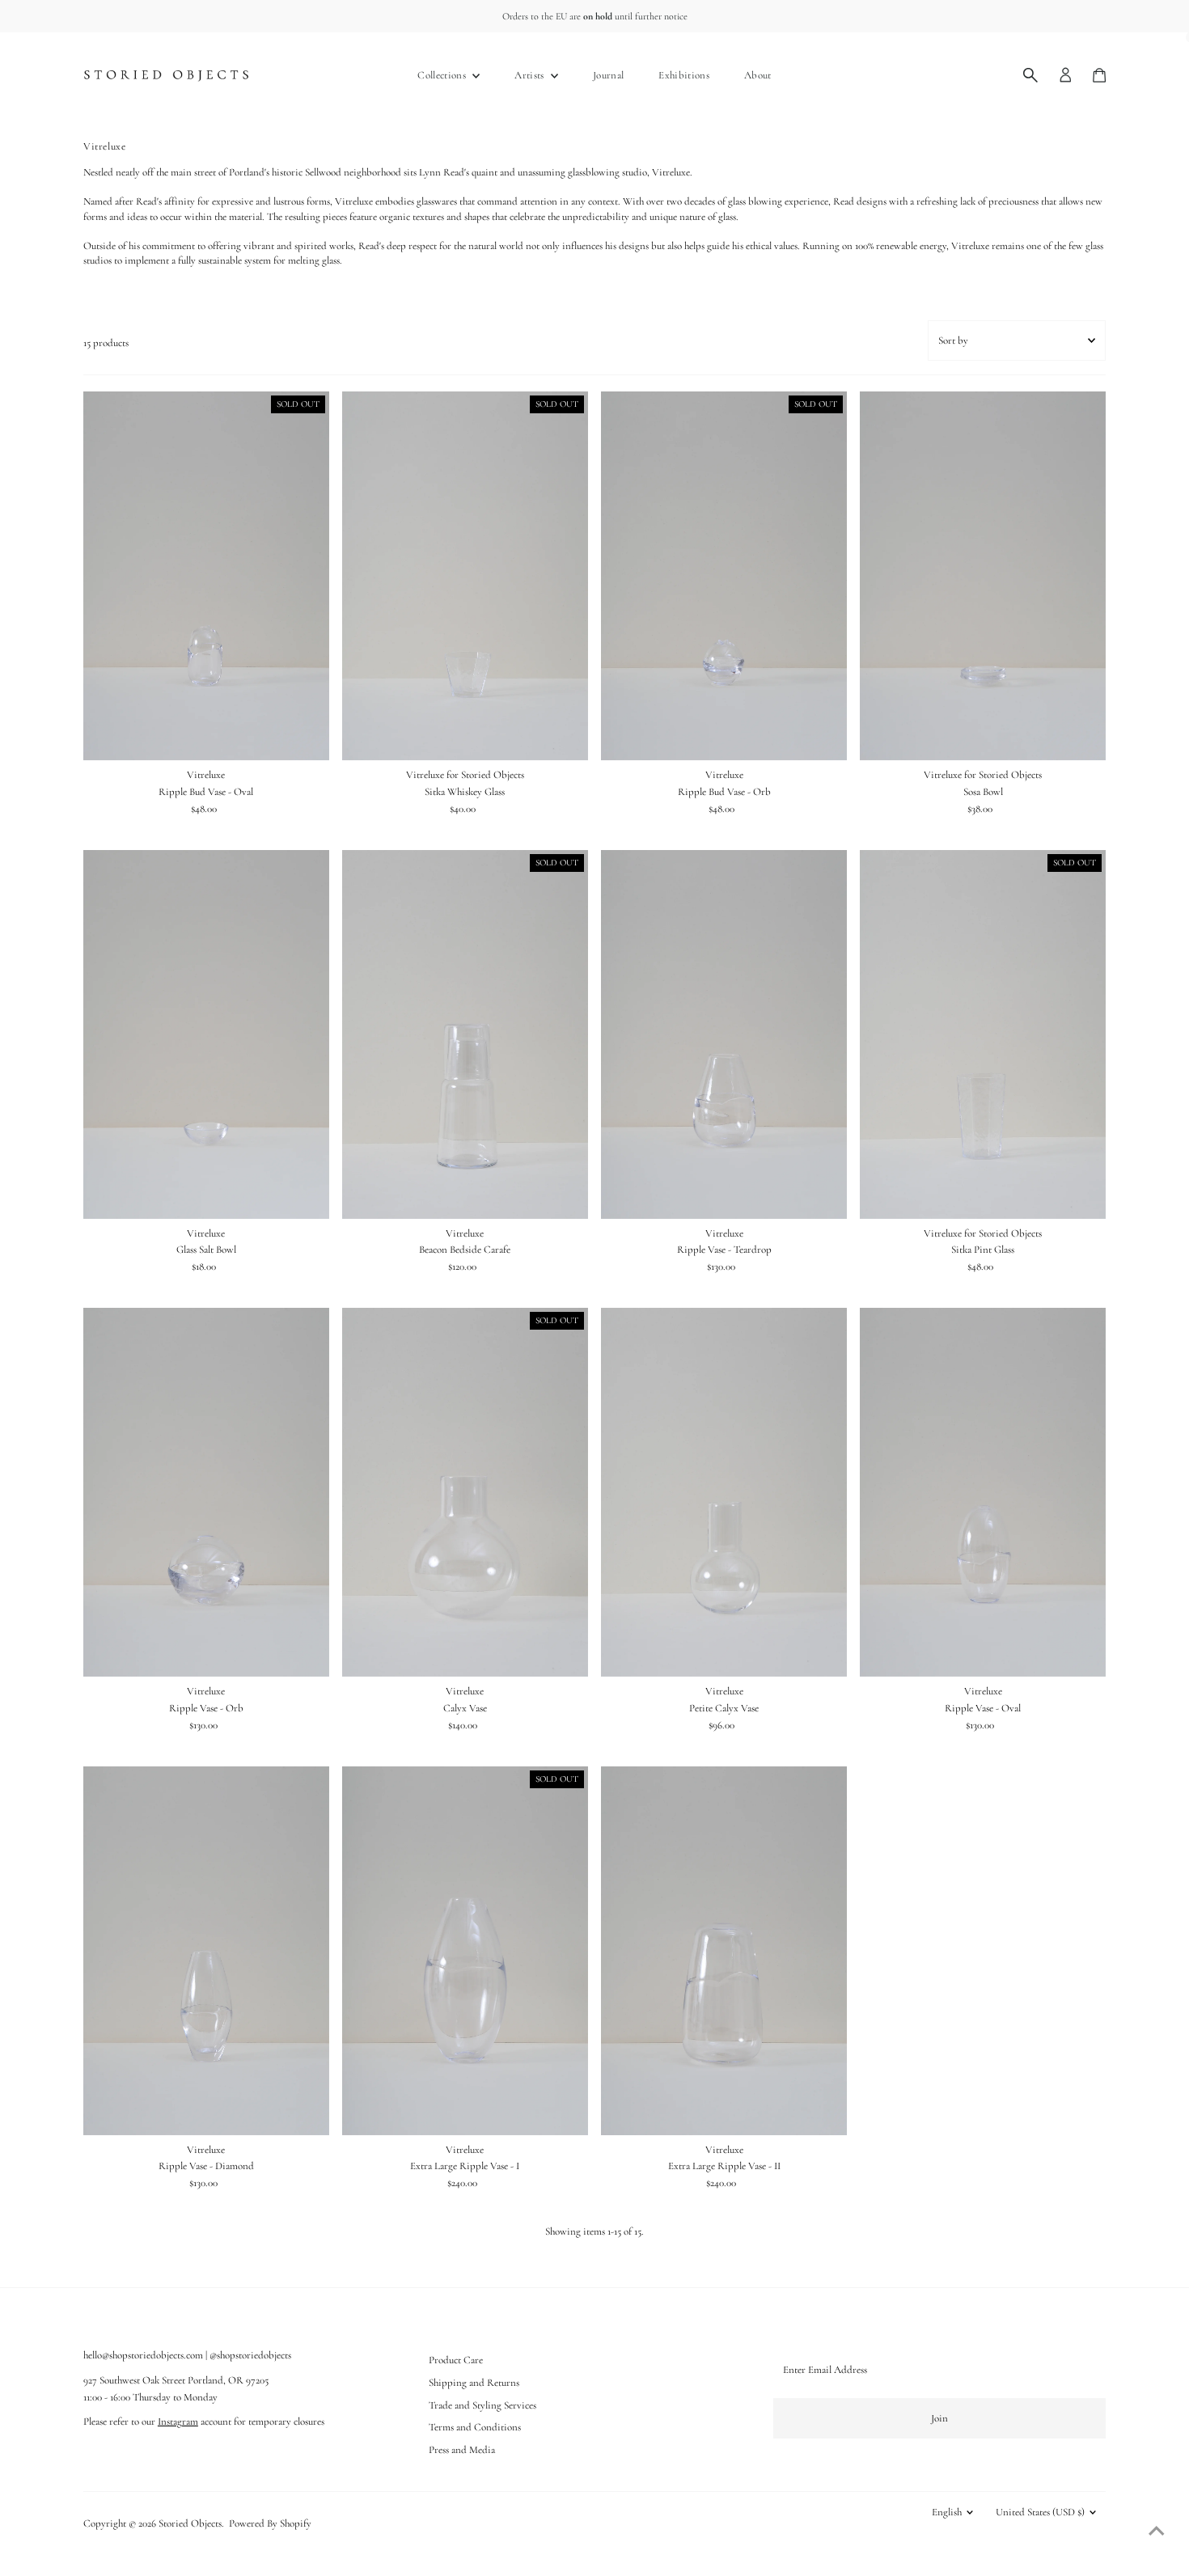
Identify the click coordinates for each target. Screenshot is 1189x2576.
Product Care (456, 2360)
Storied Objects (190, 2523)
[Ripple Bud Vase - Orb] (724, 576)
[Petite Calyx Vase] (724, 1492)
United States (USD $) (1040, 2512)
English (947, 2512)
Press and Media (462, 2450)
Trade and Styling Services (482, 2405)
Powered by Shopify (270, 2523)
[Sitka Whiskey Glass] (465, 576)
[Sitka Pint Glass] (983, 1034)
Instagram (178, 2422)
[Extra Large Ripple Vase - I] (465, 1951)
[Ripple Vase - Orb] (206, 1492)
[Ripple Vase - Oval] (983, 1492)
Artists (531, 75)
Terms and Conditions (475, 2427)
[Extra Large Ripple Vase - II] (724, 1951)
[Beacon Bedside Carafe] (465, 1034)
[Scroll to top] (1157, 2532)
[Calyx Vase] (465, 1492)
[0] (1099, 75)
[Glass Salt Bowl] (206, 1034)
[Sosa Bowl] (983, 576)
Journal (608, 75)
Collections (443, 75)
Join (939, 2418)
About (758, 75)
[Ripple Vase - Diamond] (206, 1951)
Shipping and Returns (474, 2383)
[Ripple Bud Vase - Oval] (206, 576)
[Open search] (1030, 75)
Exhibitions (684, 75)
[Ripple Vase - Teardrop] (724, 1034)
